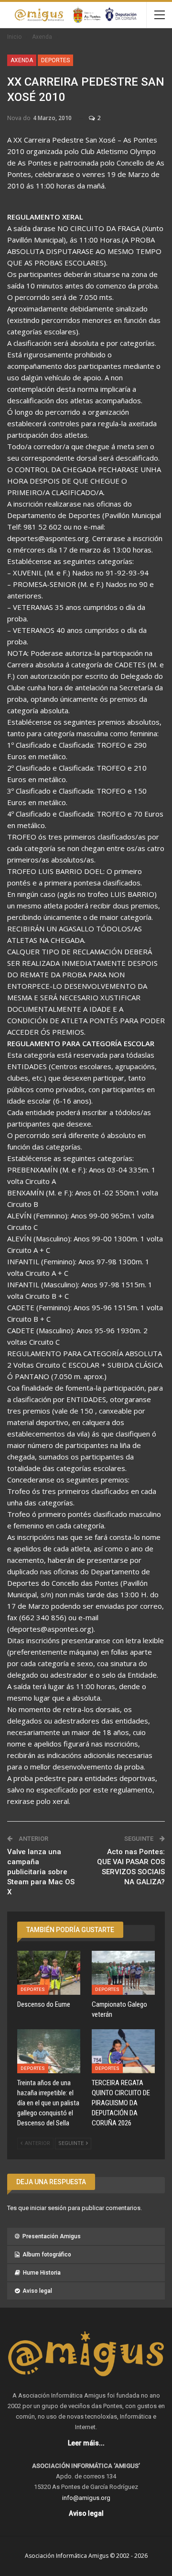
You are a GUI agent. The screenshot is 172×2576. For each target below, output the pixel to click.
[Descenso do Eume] (49, 1973)
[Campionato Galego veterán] (123, 1973)
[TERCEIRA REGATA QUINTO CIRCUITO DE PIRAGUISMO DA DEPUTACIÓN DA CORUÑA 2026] (123, 2051)
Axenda (22, 60)
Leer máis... (86, 2443)
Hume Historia (42, 2273)
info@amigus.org (86, 2498)
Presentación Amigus (52, 2236)
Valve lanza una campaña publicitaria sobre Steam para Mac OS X (41, 1872)
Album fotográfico (47, 2255)
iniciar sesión (48, 2208)
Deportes (55, 60)
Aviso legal (37, 2291)
